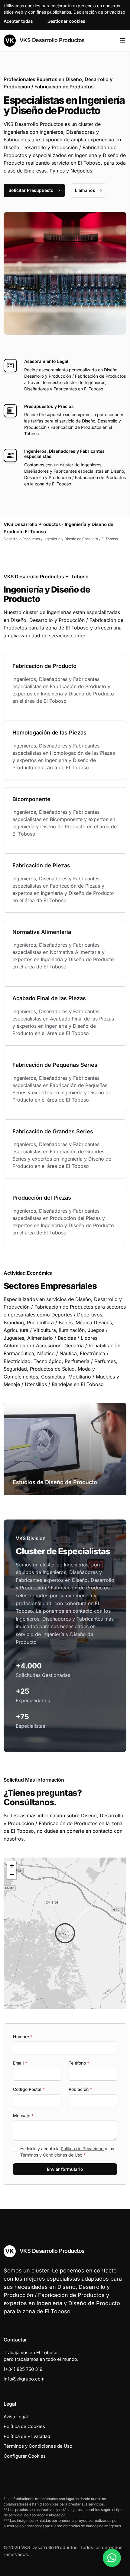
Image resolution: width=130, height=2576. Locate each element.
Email (20, 2063)
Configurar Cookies (25, 2456)
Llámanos (85, 190)
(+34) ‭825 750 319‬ (23, 2369)
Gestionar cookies (66, 21)
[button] (65, 1933)
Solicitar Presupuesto (31, 190)
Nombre (23, 2037)
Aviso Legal (16, 2417)
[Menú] (123, 41)
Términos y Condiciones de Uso (51, 2155)
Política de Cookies (24, 2426)
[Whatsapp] (112, 2558)
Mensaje (23, 2116)
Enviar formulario (65, 2169)
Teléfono (79, 2063)
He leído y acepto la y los (67, 2152)
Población (80, 2089)
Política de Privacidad (82, 2149)
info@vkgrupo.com (24, 2379)
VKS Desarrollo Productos (51, 40)
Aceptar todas (18, 21)
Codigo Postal (29, 2089)
